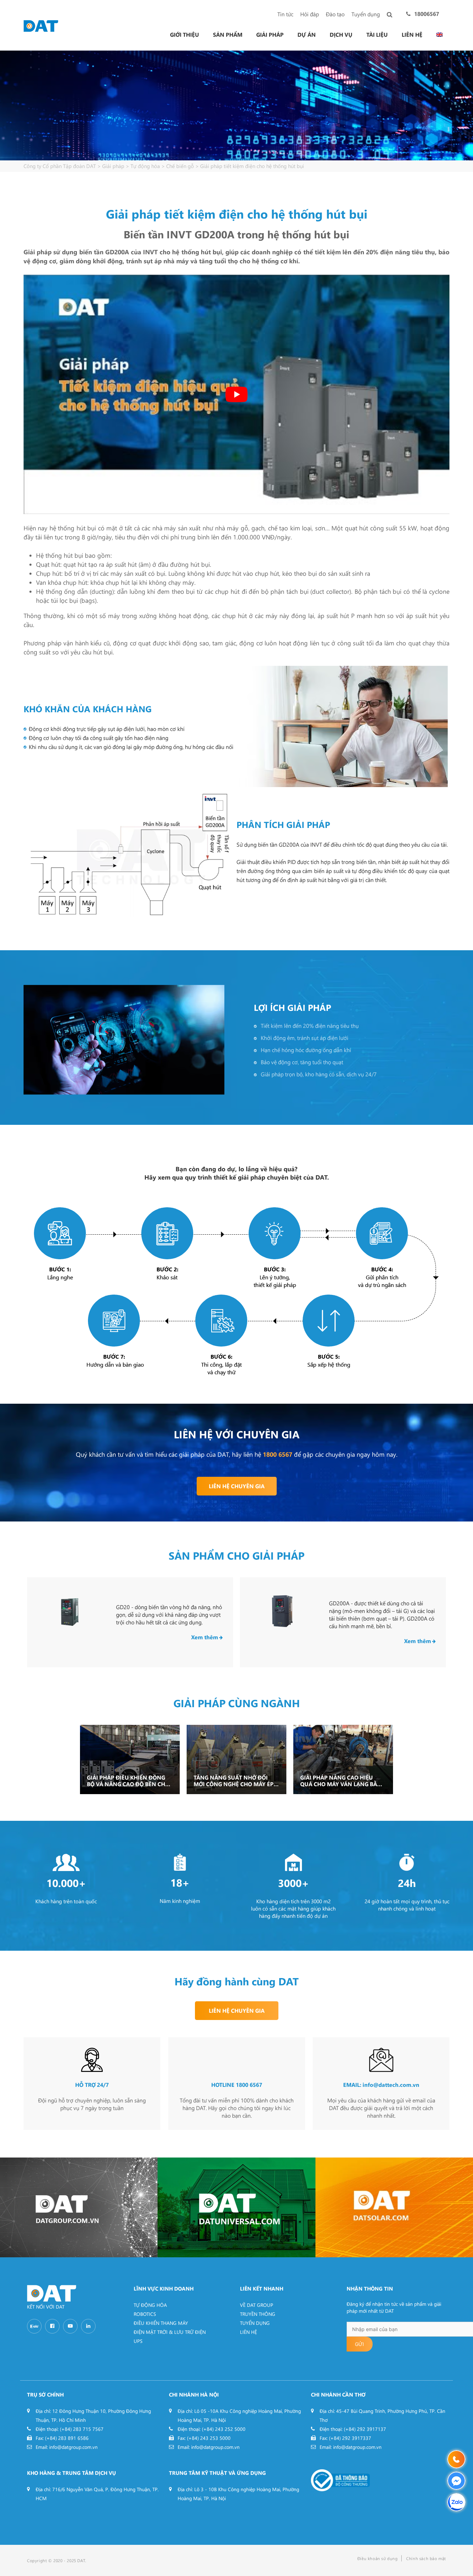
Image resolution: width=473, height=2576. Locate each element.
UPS (138, 2341)
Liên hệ (412, 35)
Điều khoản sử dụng (378, 2558)
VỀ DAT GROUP (257, 2305)
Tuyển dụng (366, 14)
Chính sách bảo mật (426, 2558)
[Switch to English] (439, 35)
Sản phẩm (228, 35)
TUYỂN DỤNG (255, 2323)
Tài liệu (377, 35)
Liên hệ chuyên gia (237, 1486)
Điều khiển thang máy (161, 2323)
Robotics (145, 2314)
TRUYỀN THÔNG (258, 2314)
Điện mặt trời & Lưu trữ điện (170, 2332)
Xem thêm (205, 1637)
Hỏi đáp (310, 14)
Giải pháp (270, 35)
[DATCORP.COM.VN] (79, 2207)
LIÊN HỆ (248, 2332)
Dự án (307, 35)
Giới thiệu (185, 35)
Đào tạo (335, 14)
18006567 (427, 14)
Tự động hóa (150, 2305)
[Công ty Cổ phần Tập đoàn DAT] (41, 25)
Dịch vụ (341, 35)
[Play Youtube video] (237, 395)
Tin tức (285, 14)
